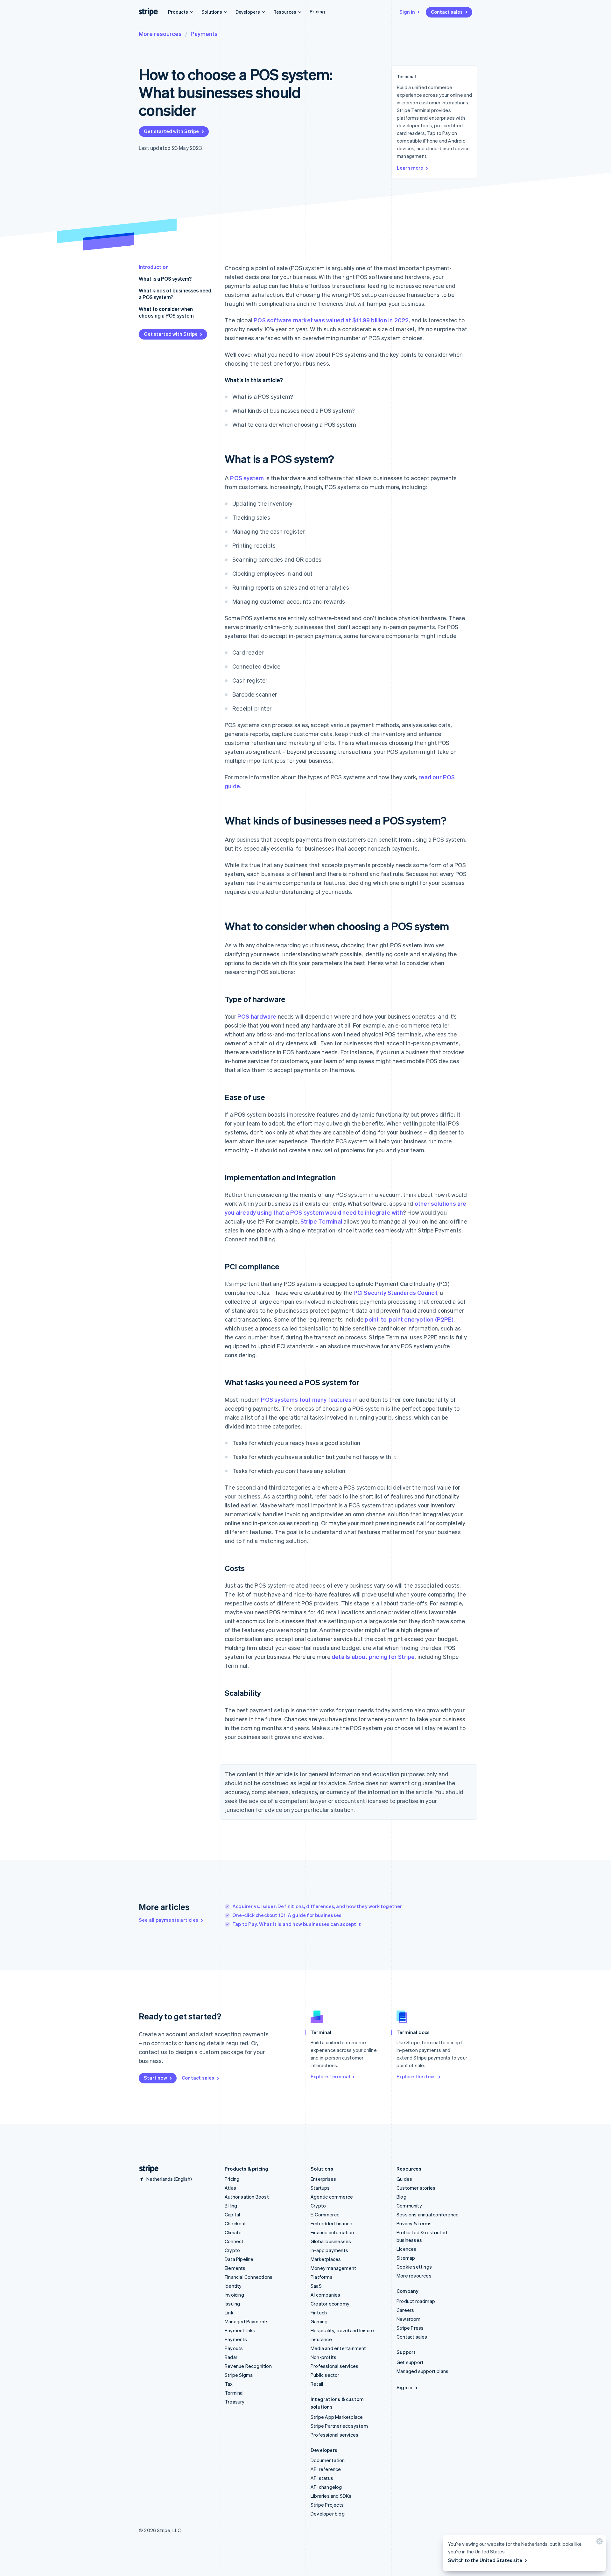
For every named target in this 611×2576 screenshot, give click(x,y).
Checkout (235, 2223)
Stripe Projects (327, 2505)
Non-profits (323, 2357)
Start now (155, 2078)
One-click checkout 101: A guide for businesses (287, 1915)
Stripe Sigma (239, 2375)
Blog (401, 2197)
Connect (234, 2241)
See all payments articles (169, 1920)
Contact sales (447, 12)
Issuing (232, 2304)
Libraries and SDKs (331, 2496)
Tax (229, 2384)
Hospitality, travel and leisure (342, 2330)
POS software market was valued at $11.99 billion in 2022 (331, 320)
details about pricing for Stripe (373, 1657)
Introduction (154, 267)
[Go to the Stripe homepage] (146, 2169)
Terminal (234, 2393)
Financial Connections (249, 2277)
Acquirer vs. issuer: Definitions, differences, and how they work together (317, 1906)
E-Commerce (325, 2215)
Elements (235, 2268)
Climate (233, 2232)
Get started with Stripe (172, 131)
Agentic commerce (332, 2197)
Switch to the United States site (485, 2560)
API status (322, 2478)
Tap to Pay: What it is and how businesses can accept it (297, 1924)
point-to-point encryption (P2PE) (409, 1319)
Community (409, 2206)
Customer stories (416, 2188)
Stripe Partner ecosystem (339, 2426)
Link (229, 2313)
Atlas (230, 2188)
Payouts (234, 2348)
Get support (410, 2362)
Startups (320, 2188)
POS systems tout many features (306, 1399)
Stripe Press (410, 2328)
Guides (404, 2179)
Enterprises (323, 2179)
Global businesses (331, 2241)
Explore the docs (416, 2076)
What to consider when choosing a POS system (166, 312)
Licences (407, 2249)
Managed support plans (422, 2371)
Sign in (407, 12)
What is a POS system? (165, 279)
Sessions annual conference (428, 2215)
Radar (231, 2357)
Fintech (319, 2313)
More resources (160, 34)
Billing (231, 2206)
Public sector (325, 2375)
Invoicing (234, 2295)
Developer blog (328, 2514)
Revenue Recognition (248, 2366)
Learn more (410, 168)
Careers (405, 2310)
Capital (232, 2215)
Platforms (322, 2277)
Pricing (317, 11)
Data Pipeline (239, 2259)
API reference (326, 2469)
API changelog (326, 2487)
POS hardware (257, 1016)
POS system (247, 478)
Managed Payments (247, 2321)
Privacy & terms (414, 2223)
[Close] (599, 2543)
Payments (204, 34)
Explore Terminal (330, 2076)
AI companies (325, 2295)
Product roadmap (416, 2301)
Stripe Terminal (321, 1221)
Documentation (328, 2460)
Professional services (334, 2366)
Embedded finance (331, 2223)
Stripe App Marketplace (337, 2417)
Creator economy (330, 2304)
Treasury (235, 2402)
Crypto (232, 2250)
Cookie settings (414, 2267)
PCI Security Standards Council (395, 1292)
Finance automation (332, 2232)
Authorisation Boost (247, 2197)
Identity (233, 2286)
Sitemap (406, 2258)
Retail (317, 2384)
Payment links (240, 2330)
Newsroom (409, 2319)
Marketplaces (326, 2259)
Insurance (321, 2339)
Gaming (319, 2321)
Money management (333, 2268)
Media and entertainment (338, 2348)
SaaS (316, 2286)
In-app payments (329, 2250)
